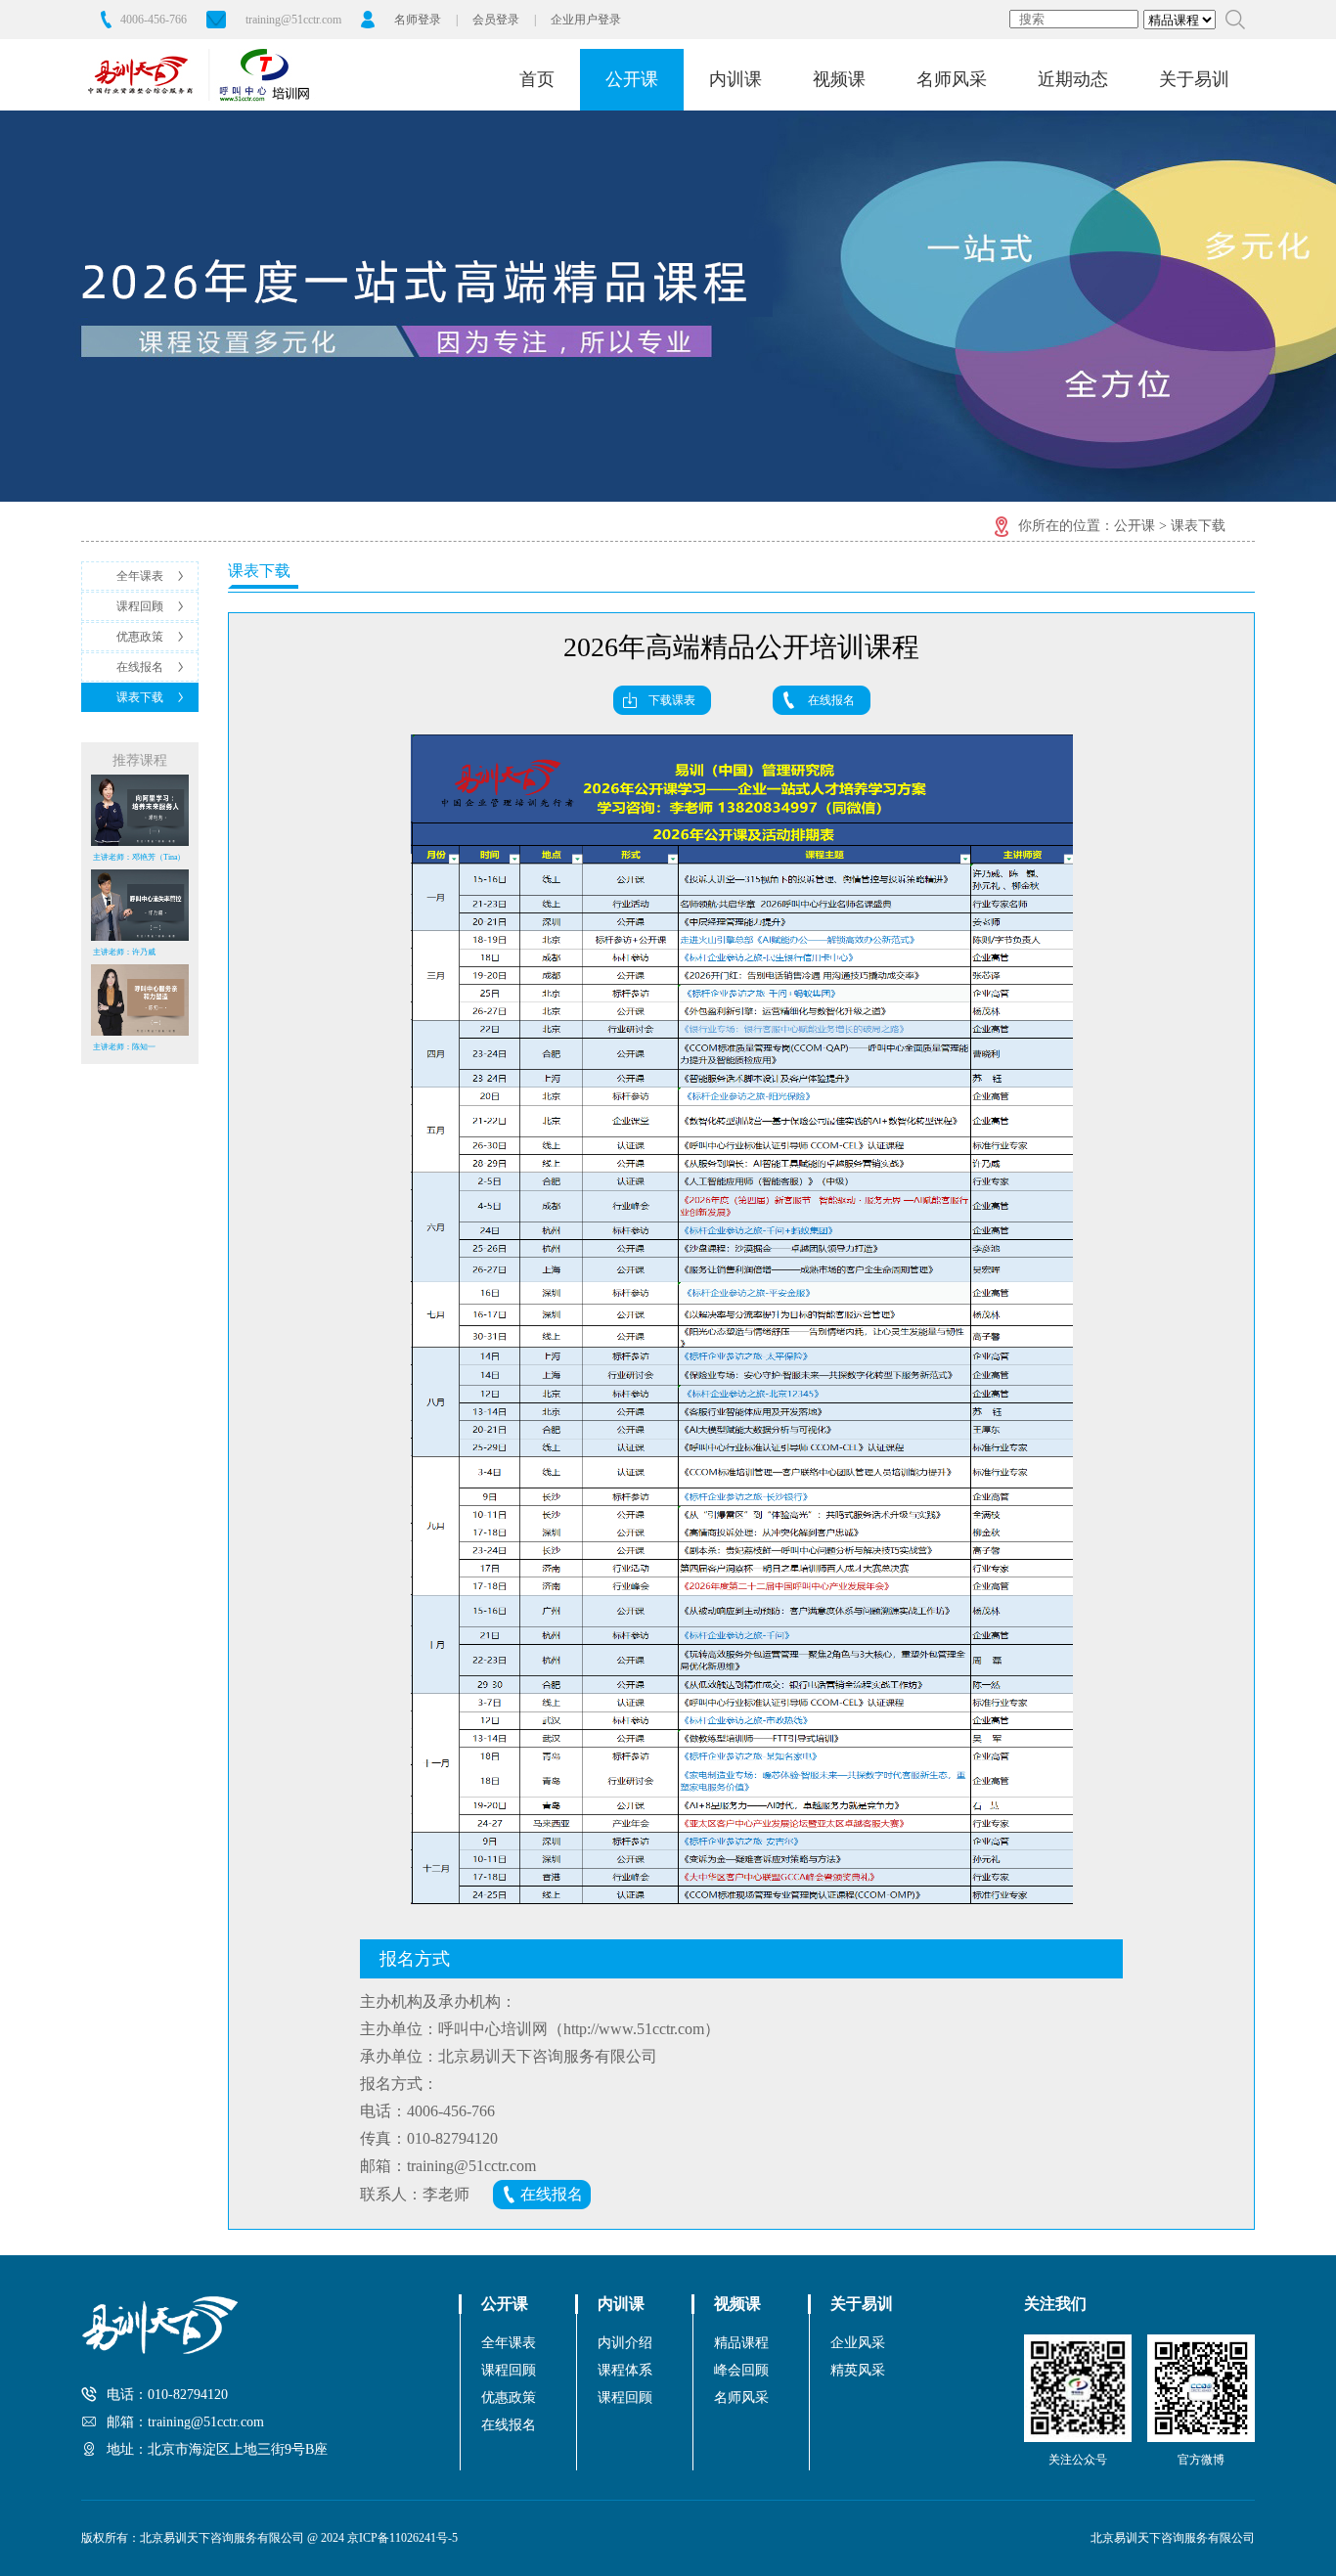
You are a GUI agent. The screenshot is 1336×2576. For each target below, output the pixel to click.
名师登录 (418, 20)
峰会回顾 (741, 2370)
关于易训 (1194, 79)
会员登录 (496, 20)
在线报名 (140, 667)
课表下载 (140, 697)
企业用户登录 (586, 20)
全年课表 (140, 576)
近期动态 (1073, 79)
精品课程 (741, 2343)
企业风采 (858, 2343)
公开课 (632, 79)
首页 (537, 79)
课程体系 (625, 2370)
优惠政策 (140, 637)
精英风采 (858, 2370)
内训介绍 (625, 2343)
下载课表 (672, 700)
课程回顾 (140, 606)
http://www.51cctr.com (634, 2029)
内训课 (735, 79)
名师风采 (952, 79)
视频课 (839, 79)
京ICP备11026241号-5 (402, 2538)
